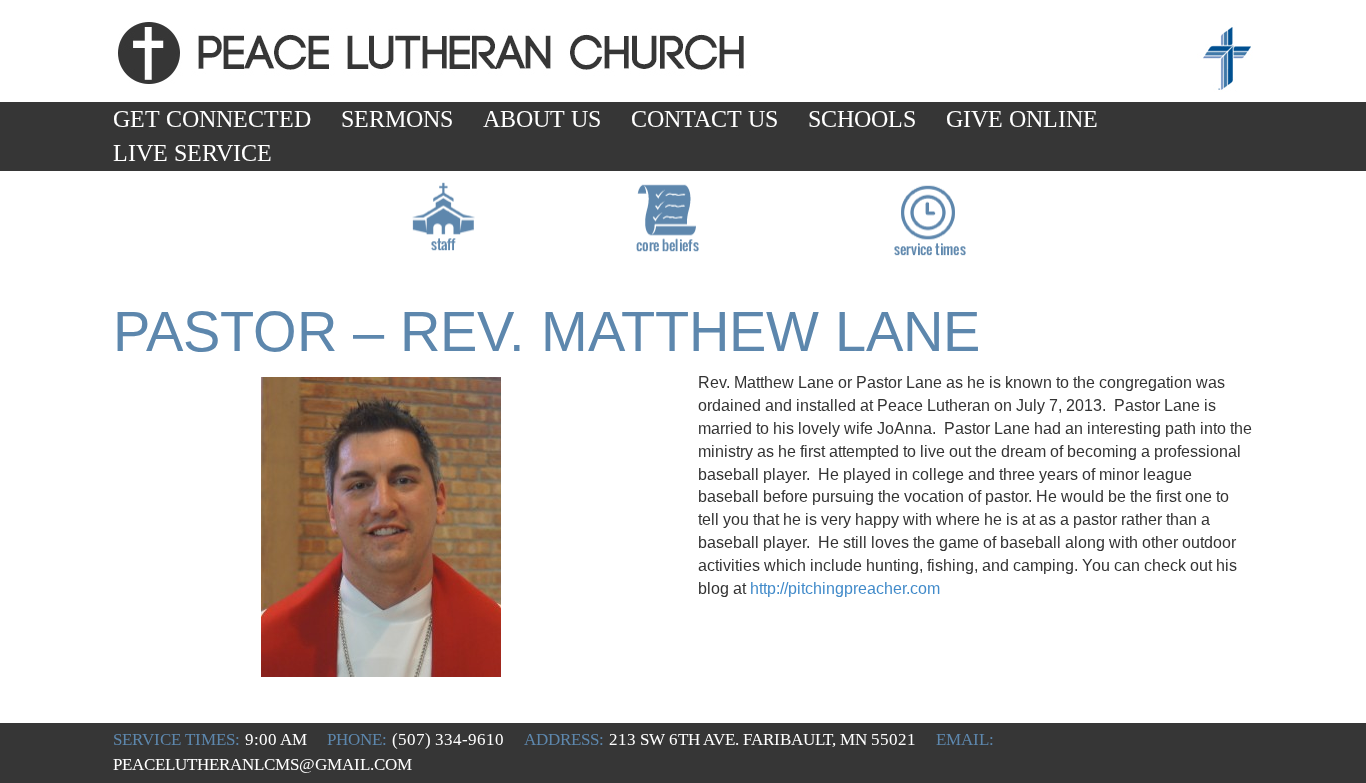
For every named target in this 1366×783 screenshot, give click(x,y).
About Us (542, 119)
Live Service (192, 153)
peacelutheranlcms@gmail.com (262, 764)
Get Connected (212, 119)
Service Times (927, 241)
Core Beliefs (669, 241)
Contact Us (704, 119)
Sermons (397, 119)
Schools (862, 119)
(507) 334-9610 (448, 739)
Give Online (1022, 119)
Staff (445, 241)
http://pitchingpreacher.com (845, 588)
